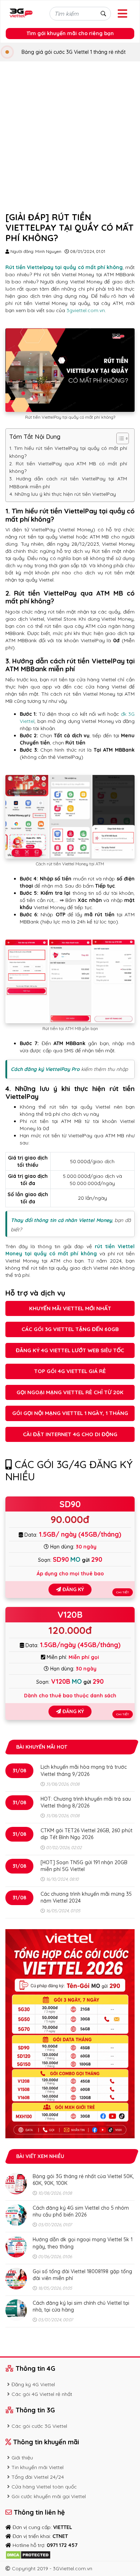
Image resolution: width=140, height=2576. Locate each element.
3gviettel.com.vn (86, 310)
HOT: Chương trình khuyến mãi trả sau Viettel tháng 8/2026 (86, 1802)
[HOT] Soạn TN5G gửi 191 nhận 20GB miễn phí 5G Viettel (84, 1866)
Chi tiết (123, 1592)
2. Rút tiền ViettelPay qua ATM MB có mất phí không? (68, 467)
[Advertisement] (70, 135)
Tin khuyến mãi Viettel (38, 2467)
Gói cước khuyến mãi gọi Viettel (49, 2496)
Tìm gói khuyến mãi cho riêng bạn (70, 33)
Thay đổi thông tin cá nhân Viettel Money (61, 1220)
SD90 (70, 1504)
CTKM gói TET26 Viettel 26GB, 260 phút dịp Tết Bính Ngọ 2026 (87, 1834)
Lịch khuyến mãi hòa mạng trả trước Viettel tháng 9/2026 (84, 1770)
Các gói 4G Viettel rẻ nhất (42, 2394)
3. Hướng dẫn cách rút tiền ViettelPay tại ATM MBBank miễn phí (68, 482)
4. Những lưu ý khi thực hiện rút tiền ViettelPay (63, 494)
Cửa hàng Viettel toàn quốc (44, 2487)
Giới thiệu (22, 2458)
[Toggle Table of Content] (119, 438)
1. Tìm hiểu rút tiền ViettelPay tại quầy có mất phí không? (68, 452)
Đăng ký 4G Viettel (33, 2384)
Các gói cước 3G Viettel (39, 2426)
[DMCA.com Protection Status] (28, 2554)
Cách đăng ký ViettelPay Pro (45, 1069)
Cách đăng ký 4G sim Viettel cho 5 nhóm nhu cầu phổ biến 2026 (81, 2211)
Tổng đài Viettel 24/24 (38, 2477)
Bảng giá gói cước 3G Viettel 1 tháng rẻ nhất (74, 52)
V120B (70, 1614)
